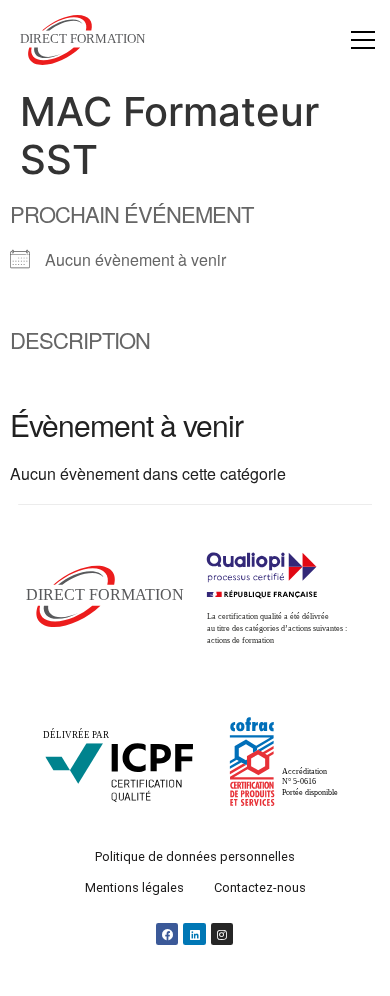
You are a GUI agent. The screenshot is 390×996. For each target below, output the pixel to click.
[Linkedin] (195, 935)
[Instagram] (222, 935)
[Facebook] (167, 935)
